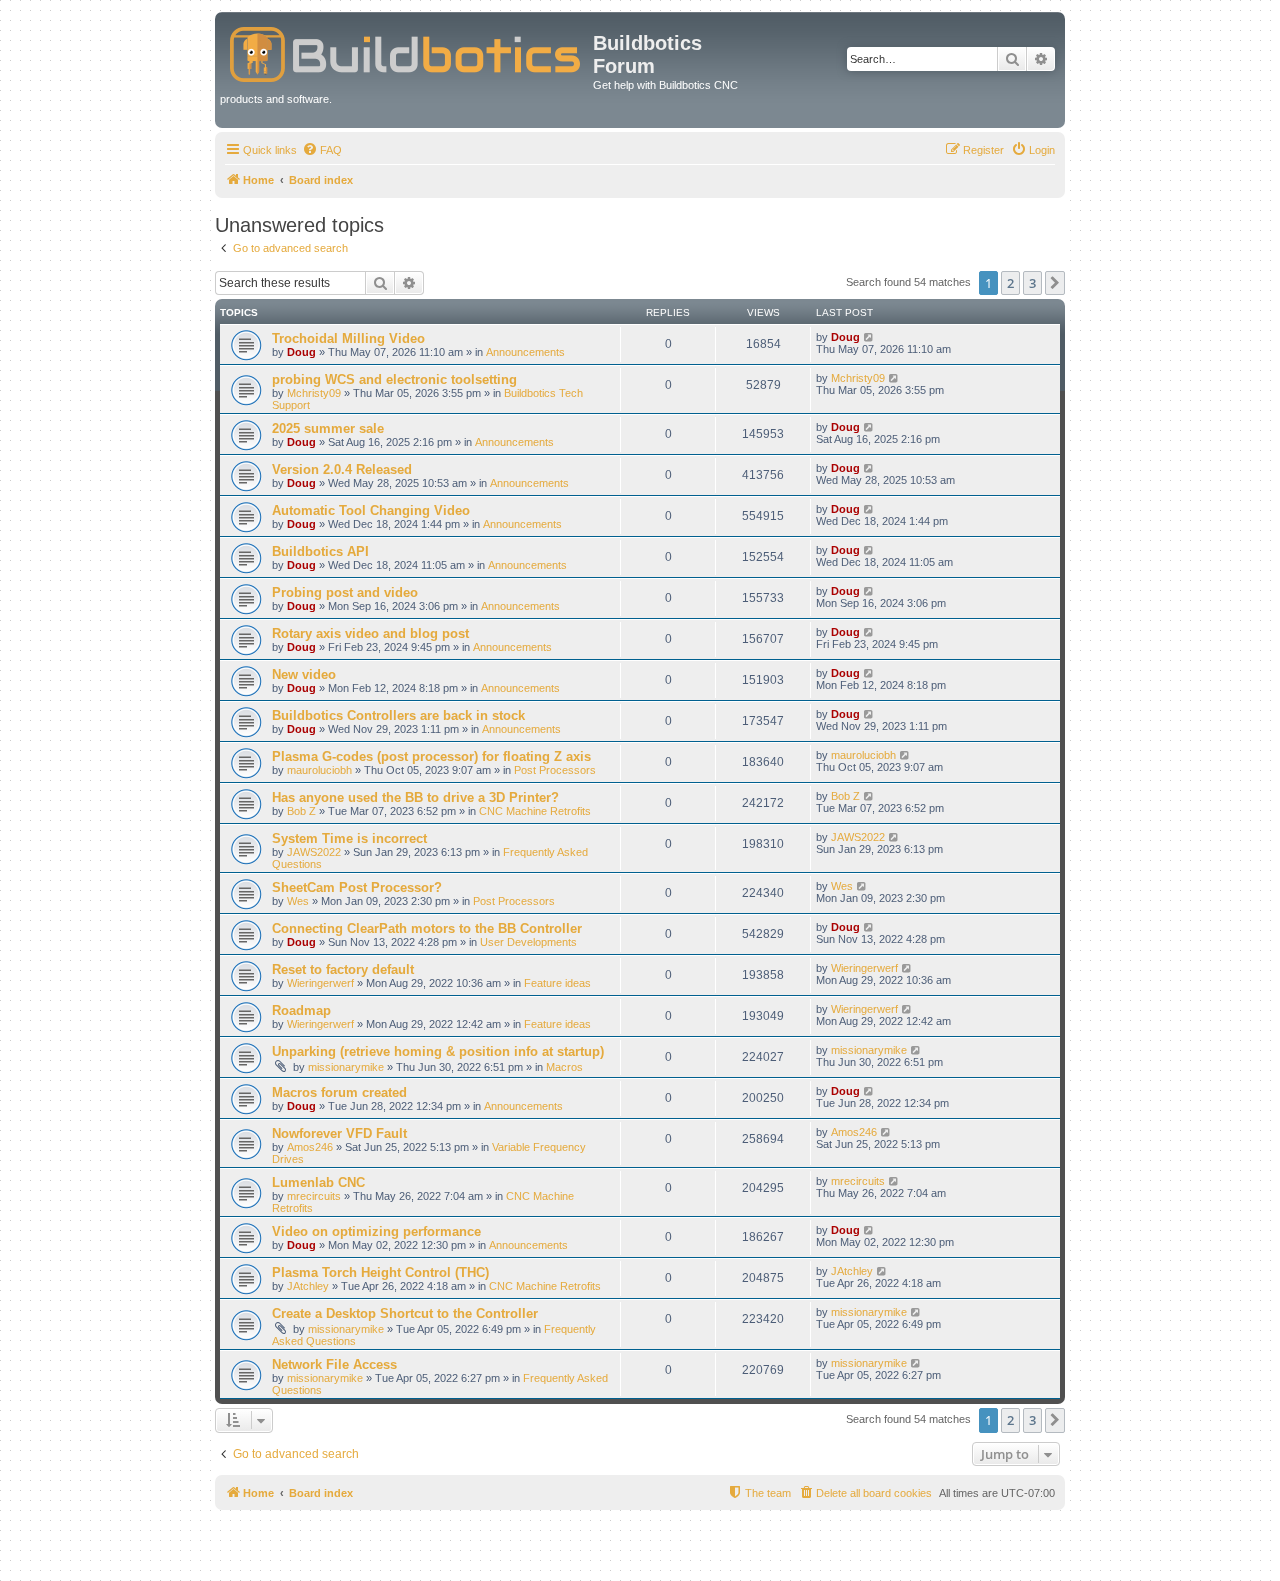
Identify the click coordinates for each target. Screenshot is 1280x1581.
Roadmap (301, 1010)
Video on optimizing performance (376, 1231)
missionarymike (346, 1067)
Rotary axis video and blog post (370, 633)
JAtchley (308, 1286)
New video (304, 674)
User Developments (528, 942)
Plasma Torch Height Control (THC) (380, 1272)
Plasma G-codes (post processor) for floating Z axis (431, 756)
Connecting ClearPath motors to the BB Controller (427, 928)
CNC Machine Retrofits (535, 811)
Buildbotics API (320, 551)
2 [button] (1010, 283)
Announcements (525, 352)
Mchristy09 (314, 393)
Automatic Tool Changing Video (371, 510)
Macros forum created (339, 1092)
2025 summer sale (328, 428)
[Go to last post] (869, 337)
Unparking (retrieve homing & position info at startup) (438, 1051)
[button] (1055, 283)
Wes (298, 901)
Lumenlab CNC (318, 1182)
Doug (301, 352)
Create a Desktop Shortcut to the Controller (405, 1313)
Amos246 (310, 1147)
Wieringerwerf (320, 983)
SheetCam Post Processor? (357, 887)
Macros (564, 1067)
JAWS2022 (314, 852)
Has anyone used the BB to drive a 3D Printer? (415, 797)
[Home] (406, 50)
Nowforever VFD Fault (339, 1133)
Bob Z (301, 811)
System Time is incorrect (349, 838)
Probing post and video (345, 592)
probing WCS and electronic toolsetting (394, 379)
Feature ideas (557, 983)
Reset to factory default (343, 969)
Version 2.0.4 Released (342, 469)
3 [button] (1032, 283)
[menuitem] (322, 150)
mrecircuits (314, 1196)
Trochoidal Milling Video (348, 338)
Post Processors (555, 770)
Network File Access (334, 1364)
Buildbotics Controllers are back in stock (398, 715)
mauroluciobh (319, 770)
